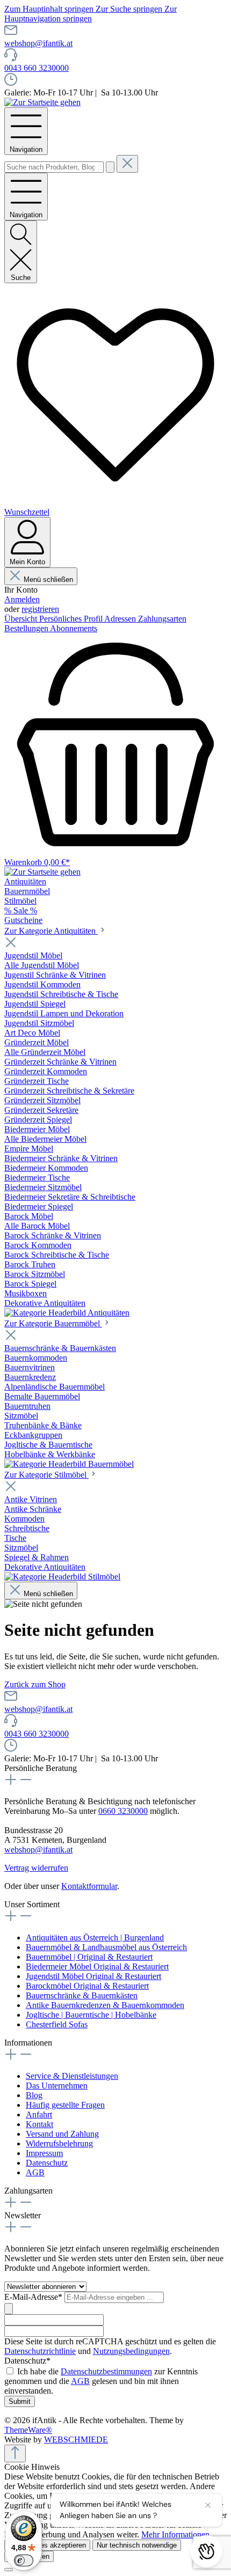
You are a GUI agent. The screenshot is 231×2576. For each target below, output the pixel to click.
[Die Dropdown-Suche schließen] (127, 164)
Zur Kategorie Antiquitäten (51, 931)
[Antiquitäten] (67, 1313)
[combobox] (54, 167)
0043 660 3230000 (37, 68)
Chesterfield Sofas (57, 2024)
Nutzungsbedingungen (131, 2351)
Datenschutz (47, 2163)
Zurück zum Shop (35, 1684)
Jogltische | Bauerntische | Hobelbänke (91, 2015)
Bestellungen (27, 628)
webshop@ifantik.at (38, 43)
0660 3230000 (123, 1811)
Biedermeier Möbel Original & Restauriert (97, 1966)
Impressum (44, 2153)
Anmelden (22, 599)
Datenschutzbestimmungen (106, 2371)
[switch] (24, 2560)
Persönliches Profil (72, 619)
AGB (35, 2172)
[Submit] (9, 2309)
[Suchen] (110, 167)
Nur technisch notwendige (137, 2545)
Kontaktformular (89, 1886)
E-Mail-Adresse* (34, 2297)
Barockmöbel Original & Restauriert (87, 1986)
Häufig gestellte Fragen (65, 2105)
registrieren (40, 609)
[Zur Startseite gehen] (42, 102)
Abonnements (74, 628)
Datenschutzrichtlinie (40, 2351)
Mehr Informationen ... (180, 2534)
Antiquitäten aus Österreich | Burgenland (95, 1937)
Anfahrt (39, 2114)
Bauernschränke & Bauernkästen (82, 1995)
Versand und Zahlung (62, 2134)
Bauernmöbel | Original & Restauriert (89, 1957)
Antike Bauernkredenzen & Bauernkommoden (105, 2005)
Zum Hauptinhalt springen (50, 9)
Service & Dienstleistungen (72, 2076)
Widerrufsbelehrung (59, 2143)
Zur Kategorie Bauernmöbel (53, 1323)
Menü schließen (48, 580)
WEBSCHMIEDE (76, 2440)
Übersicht (22, 619)
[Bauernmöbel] (69, 1464)
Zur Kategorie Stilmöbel (46, 1475)
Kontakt (39, 2124)
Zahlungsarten (162, 619)
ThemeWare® (28, 2430)
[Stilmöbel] (62, 1577)
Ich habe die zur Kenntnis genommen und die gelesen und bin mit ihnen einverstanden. (101, 2381)
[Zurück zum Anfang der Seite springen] (15, 2453)
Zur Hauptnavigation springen (91, 14)
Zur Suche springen (130, 9)
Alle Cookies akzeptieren (47, 2545)
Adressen (121, 619)
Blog (34, 2095)
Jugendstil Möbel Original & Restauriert (93, 1976)
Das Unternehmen (57, 2086)
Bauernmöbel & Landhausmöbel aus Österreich (106, 1947)
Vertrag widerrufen (36, 1868)
